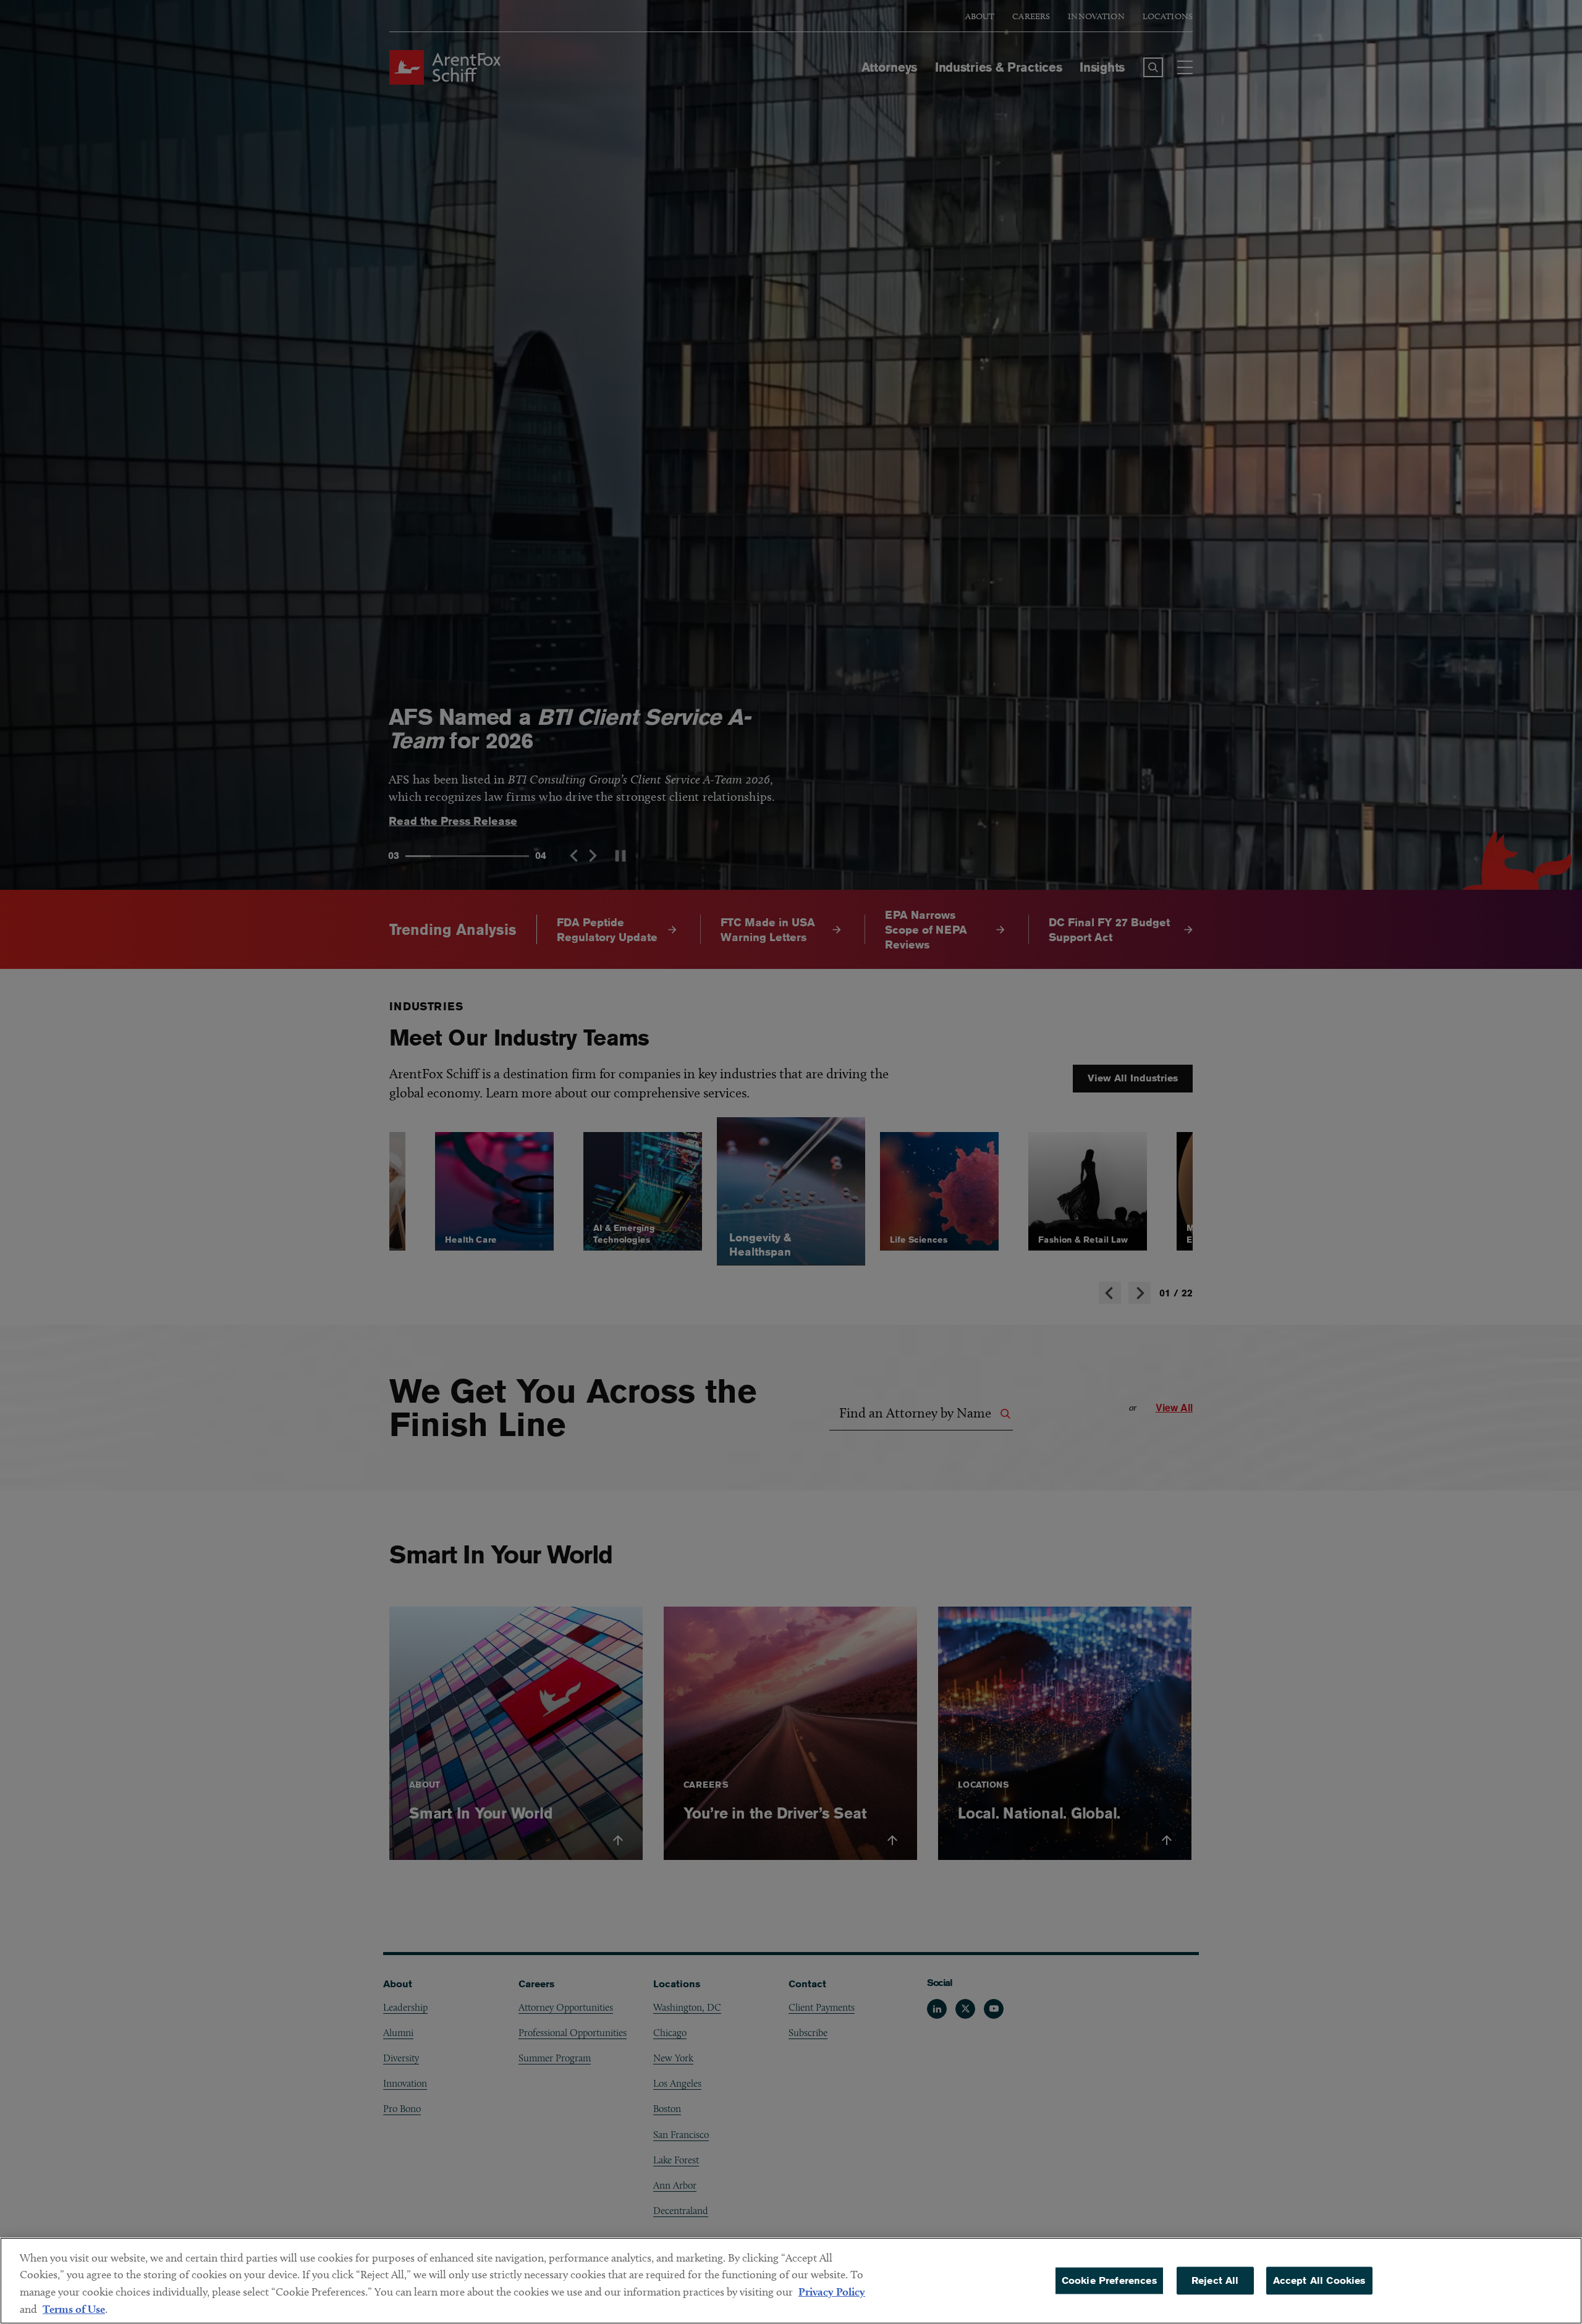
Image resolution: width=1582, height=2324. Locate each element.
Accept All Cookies (1319, 2280)
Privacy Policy (832, 2292)
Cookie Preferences (1109, 2280)
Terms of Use (74, 2309)
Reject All (1215, 2280)
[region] (791, 2281)
